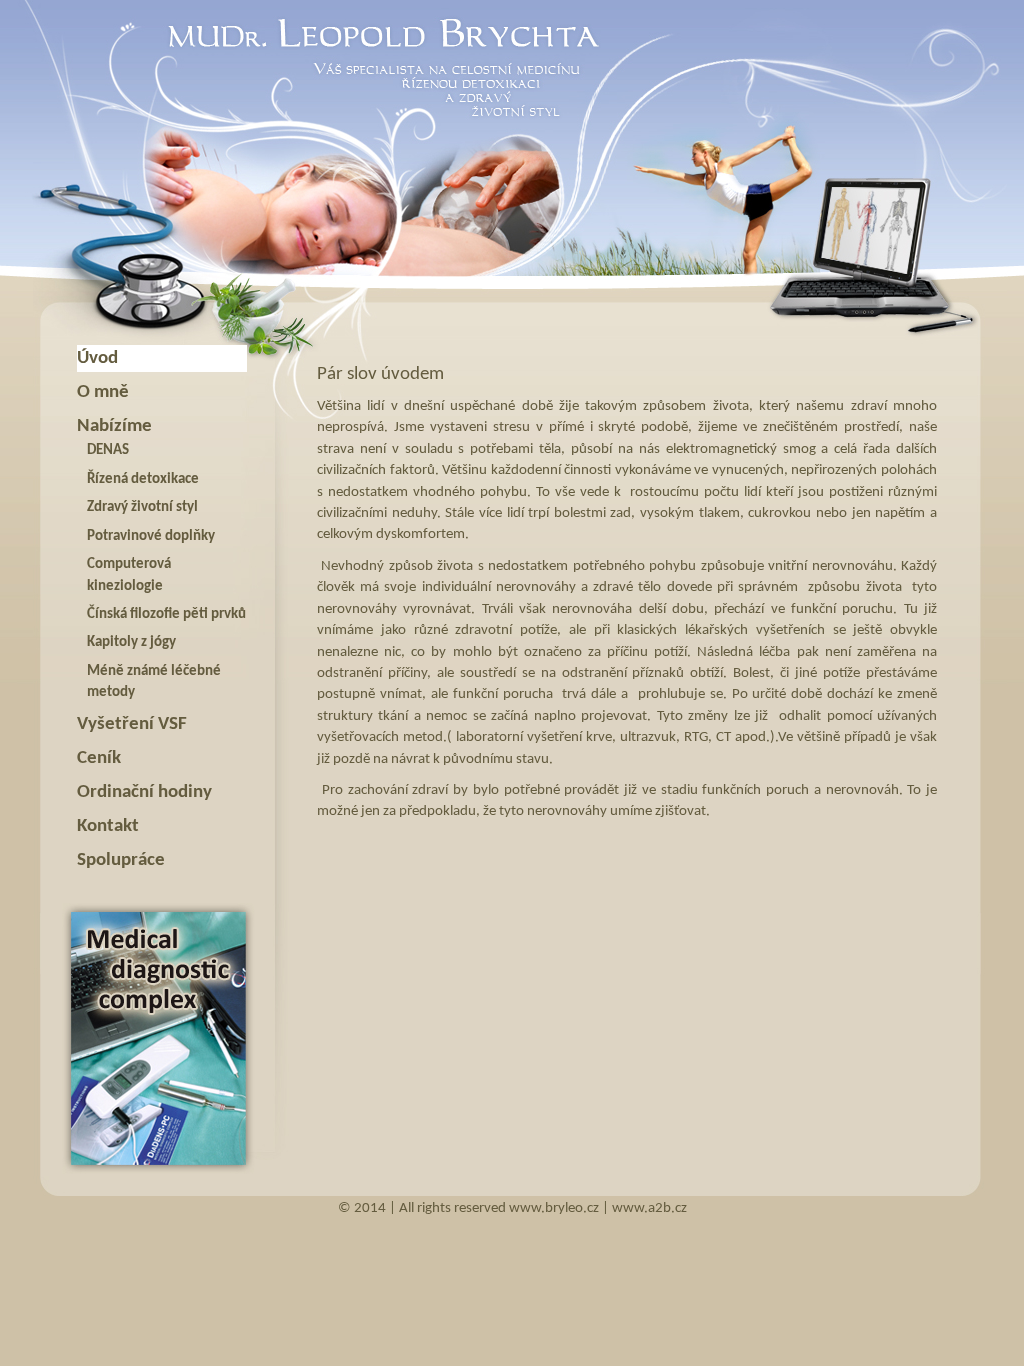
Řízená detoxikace (143, 479)
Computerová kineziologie (129, 575)
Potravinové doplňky (151, 536)
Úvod (97, 358)
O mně (103, 392)
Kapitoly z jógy (131, 642)
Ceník (99, 758)
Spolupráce (121, 860)
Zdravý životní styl (142, 507)
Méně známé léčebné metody (154, 682)
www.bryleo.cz (554, 1208)
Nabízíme (114, 426)
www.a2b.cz (649, 1208)
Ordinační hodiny (144, 792)
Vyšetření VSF (132, 724)
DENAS (108, 450)
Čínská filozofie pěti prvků (166, 614)
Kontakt (108, 826)
